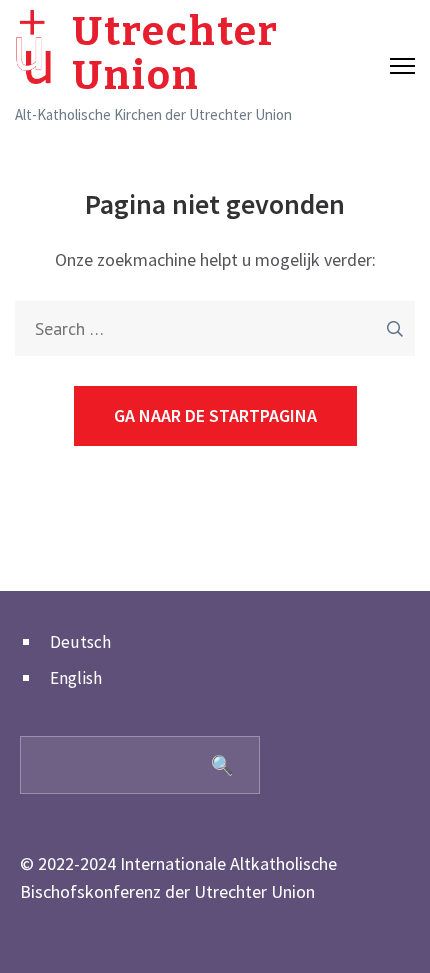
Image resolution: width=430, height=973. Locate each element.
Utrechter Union (175, 54)
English (76, 678)
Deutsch (80, 642)
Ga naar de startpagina (215, 415)
